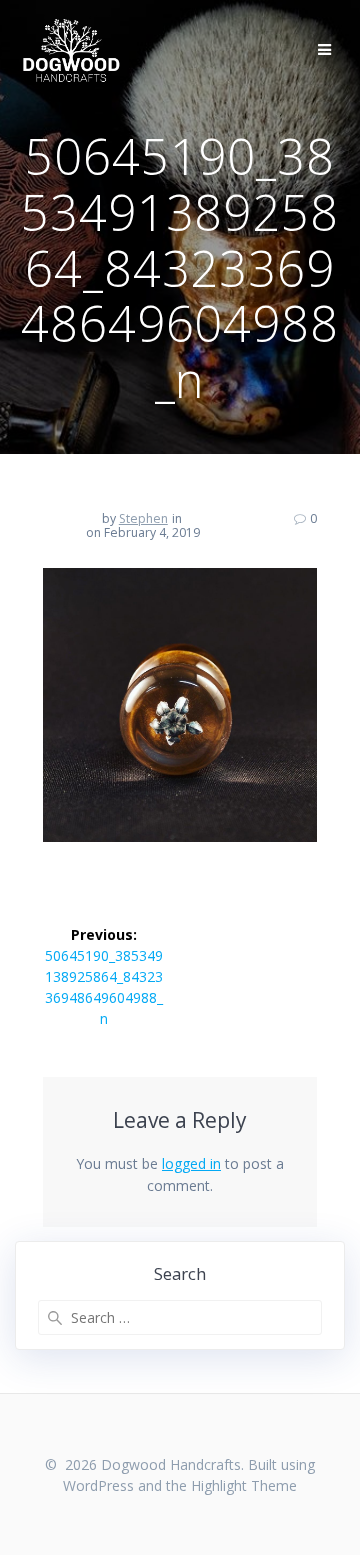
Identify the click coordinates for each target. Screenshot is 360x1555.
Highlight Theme (244, 1485)
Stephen (143, 518)
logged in (191, 1163)
